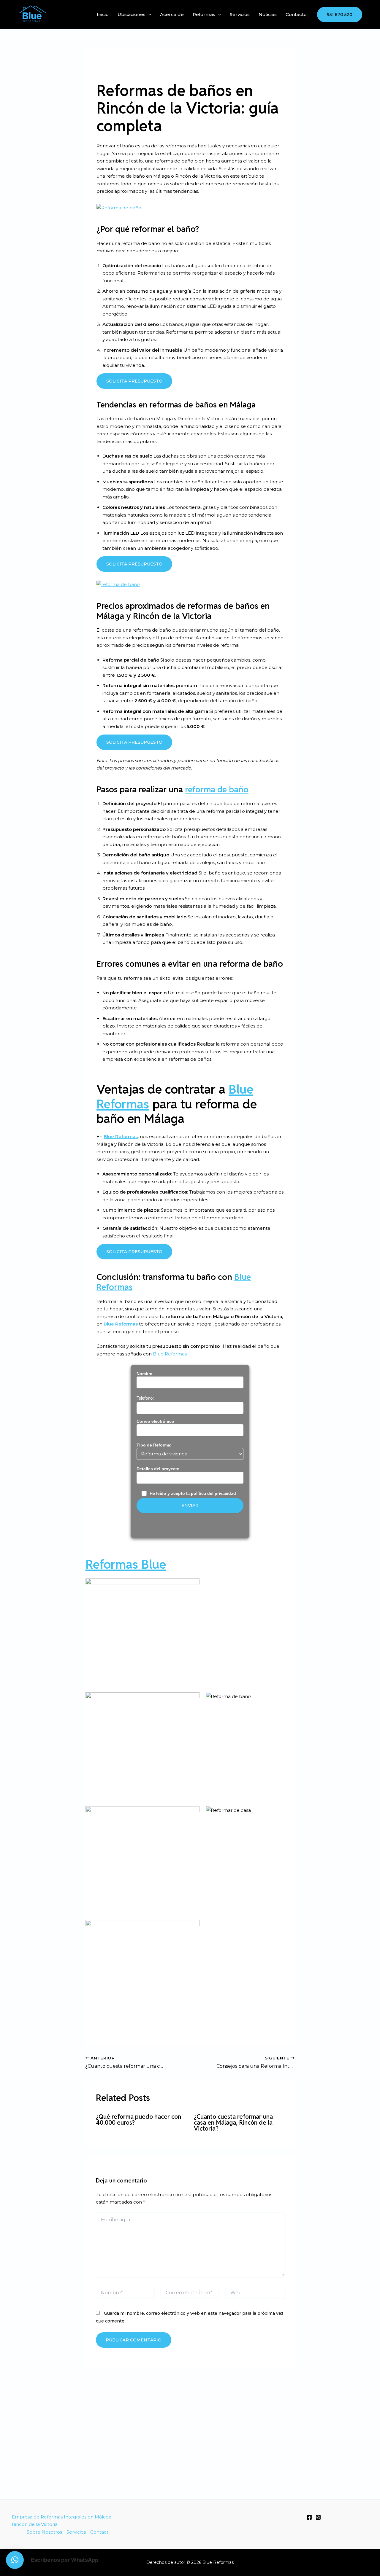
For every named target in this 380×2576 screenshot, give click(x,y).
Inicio (103, 14)
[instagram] (318, 2517)
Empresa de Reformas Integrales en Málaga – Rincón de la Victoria (63, 2521)
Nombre (144, 1374)
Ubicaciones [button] (132, 14)
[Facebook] (309, 2517)
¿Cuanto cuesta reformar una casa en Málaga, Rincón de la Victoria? (233, 2123)
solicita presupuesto (134, 381)
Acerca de (172, 14)
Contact (99, 2532)
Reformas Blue (126, 1564)
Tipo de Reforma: (154, 1445)
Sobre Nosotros (44, 2532)
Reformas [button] (204, 14)
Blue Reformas (121, 1136)
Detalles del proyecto (158, 1469)
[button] (148, 14)
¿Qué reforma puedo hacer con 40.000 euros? (138, 2120)
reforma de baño (217, 789)
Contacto (296, 14)
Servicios (240, 14)
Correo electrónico (155, 1421)
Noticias (268, 14)
